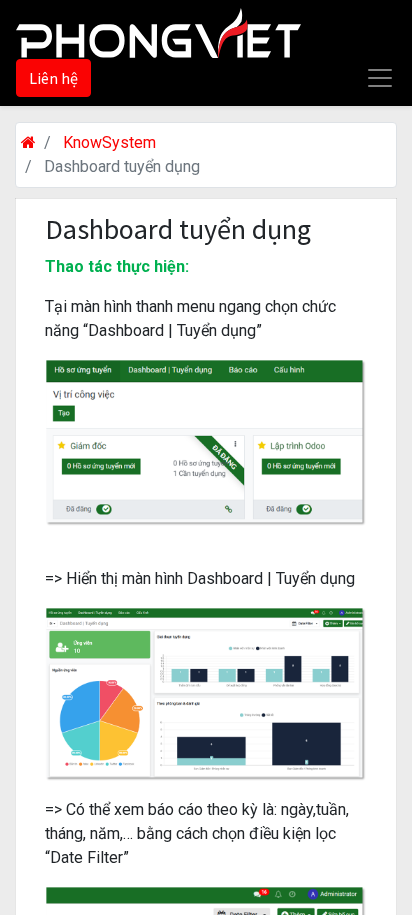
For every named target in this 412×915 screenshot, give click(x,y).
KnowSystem (109, 142)
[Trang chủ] (28, 142)
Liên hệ (53, 78)
